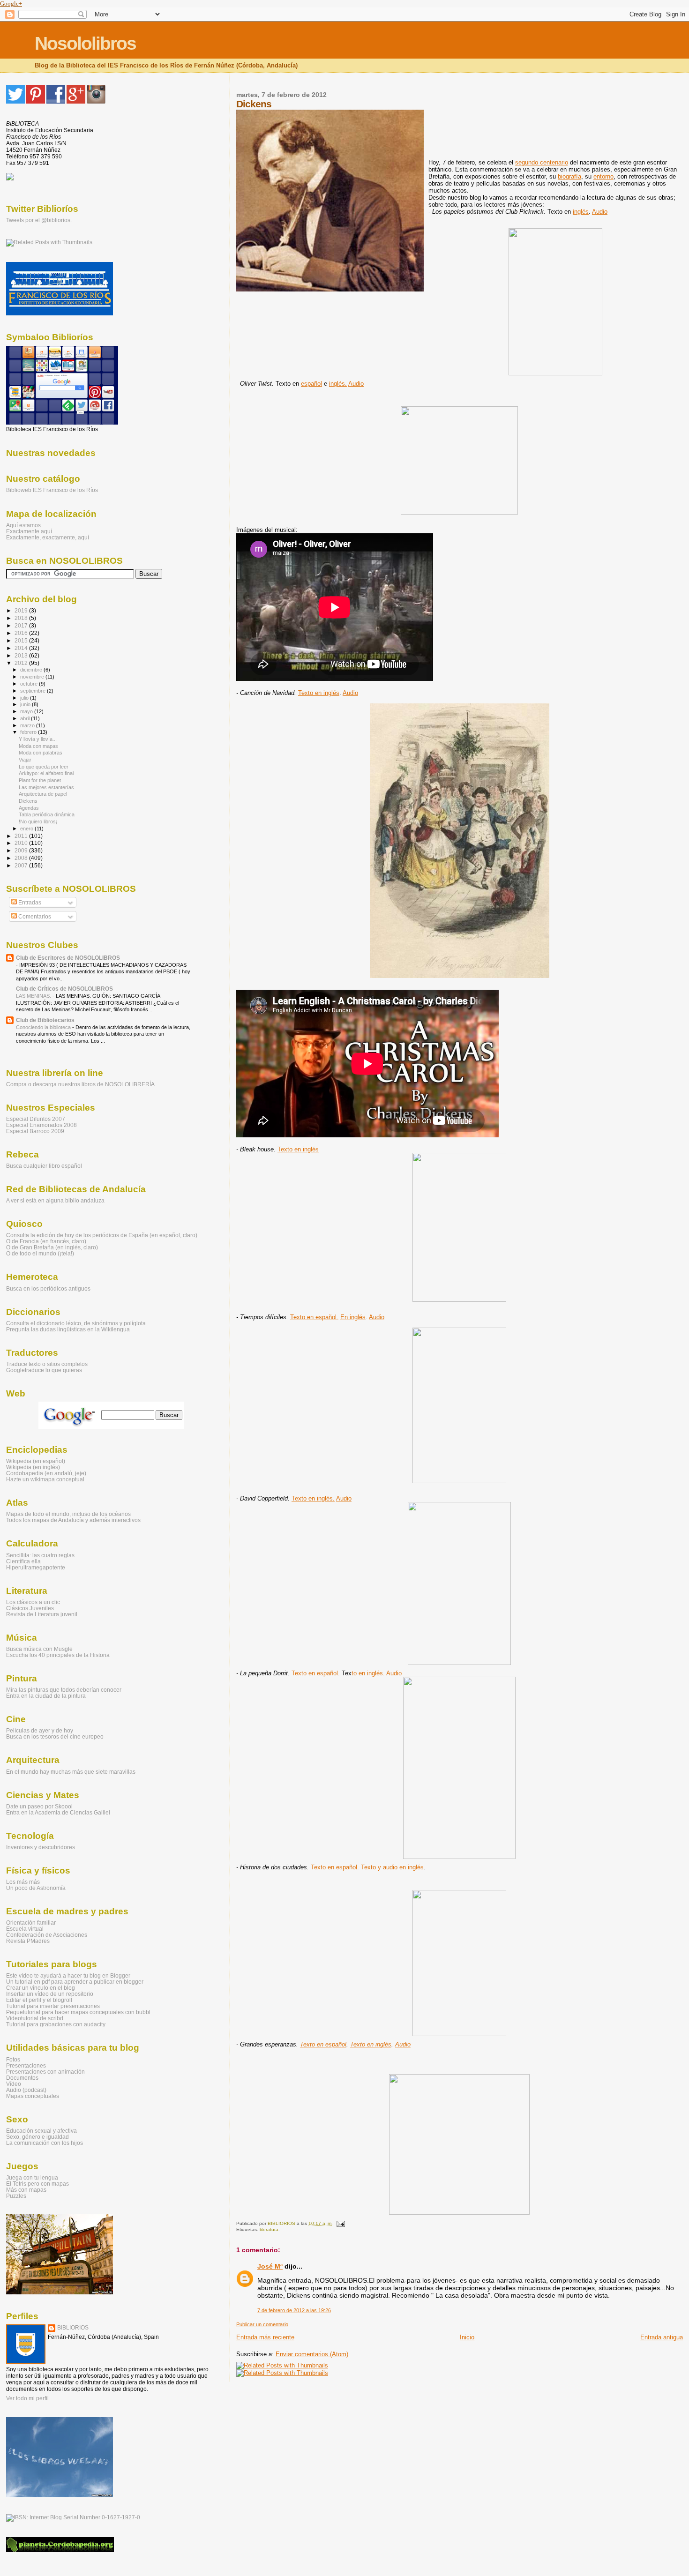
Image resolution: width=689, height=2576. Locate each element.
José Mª (270, 2266)
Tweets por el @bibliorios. (39, 220)
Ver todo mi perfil (27, 2398)
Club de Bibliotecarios (45, 1020)
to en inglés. (368, 1673)
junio (26, 704)
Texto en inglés (319, 693)
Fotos (13, 2059)
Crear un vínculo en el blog (41, 1988)
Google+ (11, 4)
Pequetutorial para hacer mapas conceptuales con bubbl (78, 2012)
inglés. (338, 384)
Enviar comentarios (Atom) (312, 2354)
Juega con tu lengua (32, 2177)
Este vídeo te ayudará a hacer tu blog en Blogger (68, 1975)
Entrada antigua (662, 2337)
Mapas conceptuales (33, 2096)
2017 (22, 625)
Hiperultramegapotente (36, 1567)
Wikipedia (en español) (36, 1461)
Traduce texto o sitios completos (47, 1364)
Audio (600, 212)
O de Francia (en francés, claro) (46, 1241)
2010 (22, 843)
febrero (29, 732)
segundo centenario (542, 162)
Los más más (23, 1882)
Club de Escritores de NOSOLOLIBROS (68, 958)
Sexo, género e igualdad (37, 2137)
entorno (603, 176)
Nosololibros (85, 43)
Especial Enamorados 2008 (41, 1125)
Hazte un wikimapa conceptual (45, 1479)
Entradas (29, 903)
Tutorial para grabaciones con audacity (56, 2024)
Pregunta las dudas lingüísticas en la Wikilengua (68, 1329)
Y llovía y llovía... (38, 739)
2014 (22, 648)
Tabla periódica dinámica (47, 814)
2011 (22, 836)
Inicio (467, 2337)
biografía (569, 176)
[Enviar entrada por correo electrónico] (340, 2223)
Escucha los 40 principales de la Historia (58, 1655)
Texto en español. (314, 1317)
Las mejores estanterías (46, 787)
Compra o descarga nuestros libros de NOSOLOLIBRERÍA (80, 1084)
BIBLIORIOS (73, 2328)
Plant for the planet (40, 780)
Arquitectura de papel (43, 794)
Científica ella (23, 1561)
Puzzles (16, 2196)
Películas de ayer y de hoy (40, 1730)
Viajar (25, 760)
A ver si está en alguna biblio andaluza (55, 1200)
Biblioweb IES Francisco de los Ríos (52, 490)
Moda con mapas (38, 746)
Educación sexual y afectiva (41, 2131)
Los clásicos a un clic (33, 1602)
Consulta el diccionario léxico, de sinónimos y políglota (76, 1323)
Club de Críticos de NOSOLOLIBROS (64, 989)
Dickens (28, 801)
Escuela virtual (25, 1929)
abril (26, 718)
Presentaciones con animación (45, 2072)
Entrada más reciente (265, 2337)
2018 (22, 618)
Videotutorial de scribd (35, 2018)
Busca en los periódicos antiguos (48, 1288)
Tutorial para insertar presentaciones (53, 2006)
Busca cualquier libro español (44, 1166)
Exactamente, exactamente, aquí (48, 537)
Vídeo (14, 2084)
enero (27, 829)
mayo (27, 711)
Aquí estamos (23, 525)
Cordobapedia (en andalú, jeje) (46, 1473)
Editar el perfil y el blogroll (39, 2000)
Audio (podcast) (26, 2090)
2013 (22, 655)
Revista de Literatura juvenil (42, 1614)
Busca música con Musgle (39, 1649)
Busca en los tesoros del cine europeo (55, 1736)
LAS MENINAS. (34, 996)
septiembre (34, 691)
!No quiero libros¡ (38, 821)
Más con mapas (26, 2190)
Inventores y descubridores (41, 1847)
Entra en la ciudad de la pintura (46, 1696)
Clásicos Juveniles (30, 1608)
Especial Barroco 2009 (35, 1131)
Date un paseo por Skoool (39, 1806)
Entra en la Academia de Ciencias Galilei (58, 1812)
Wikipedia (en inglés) (33, 1467)
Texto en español (323, 2044)
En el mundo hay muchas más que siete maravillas (71, 1772)
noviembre (33, 677)
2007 (22, 865)
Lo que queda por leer (44, 767)
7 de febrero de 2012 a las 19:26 (294, 2310)
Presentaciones (26, 2065)
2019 (22, 610)
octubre (30, 684)
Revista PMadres (28, 1941)
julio (25, 698)
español (311, 384)
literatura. (270, 2229)
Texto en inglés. (313, 1498)
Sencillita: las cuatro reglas (40, 1555)
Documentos (22, 2078)
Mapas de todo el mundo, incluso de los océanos (68, 1514)
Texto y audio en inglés (392, 1867)
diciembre (32, 670)
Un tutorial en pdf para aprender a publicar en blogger (75, 1982)
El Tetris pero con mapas (37, 2184)
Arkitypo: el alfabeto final (46, 773)
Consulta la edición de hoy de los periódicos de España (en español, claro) (102, 1235)
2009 (22, 850)
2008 (22, 858)
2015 (22, 640)
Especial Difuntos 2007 (36, 1119)
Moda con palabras (41, 753)
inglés (581, 212)
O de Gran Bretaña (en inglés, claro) (52, 1247)
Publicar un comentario (262, 2324)
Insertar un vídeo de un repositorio (50, 1994)
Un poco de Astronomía (36, 1888)
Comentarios (34, 917)
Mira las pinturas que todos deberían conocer (64, 1690)
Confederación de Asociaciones (47, 1935)
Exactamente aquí (29, 531)
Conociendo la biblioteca (44, 1027)
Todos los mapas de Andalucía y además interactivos (73, 1520)
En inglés (353, 1317)
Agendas (29, 808)
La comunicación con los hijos (45, 2143)
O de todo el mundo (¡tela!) (40, 1253)
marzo (28, 725)
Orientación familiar (31, 1923)
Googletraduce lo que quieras (44, 1370)
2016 (22, 633)
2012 (22, 663)
